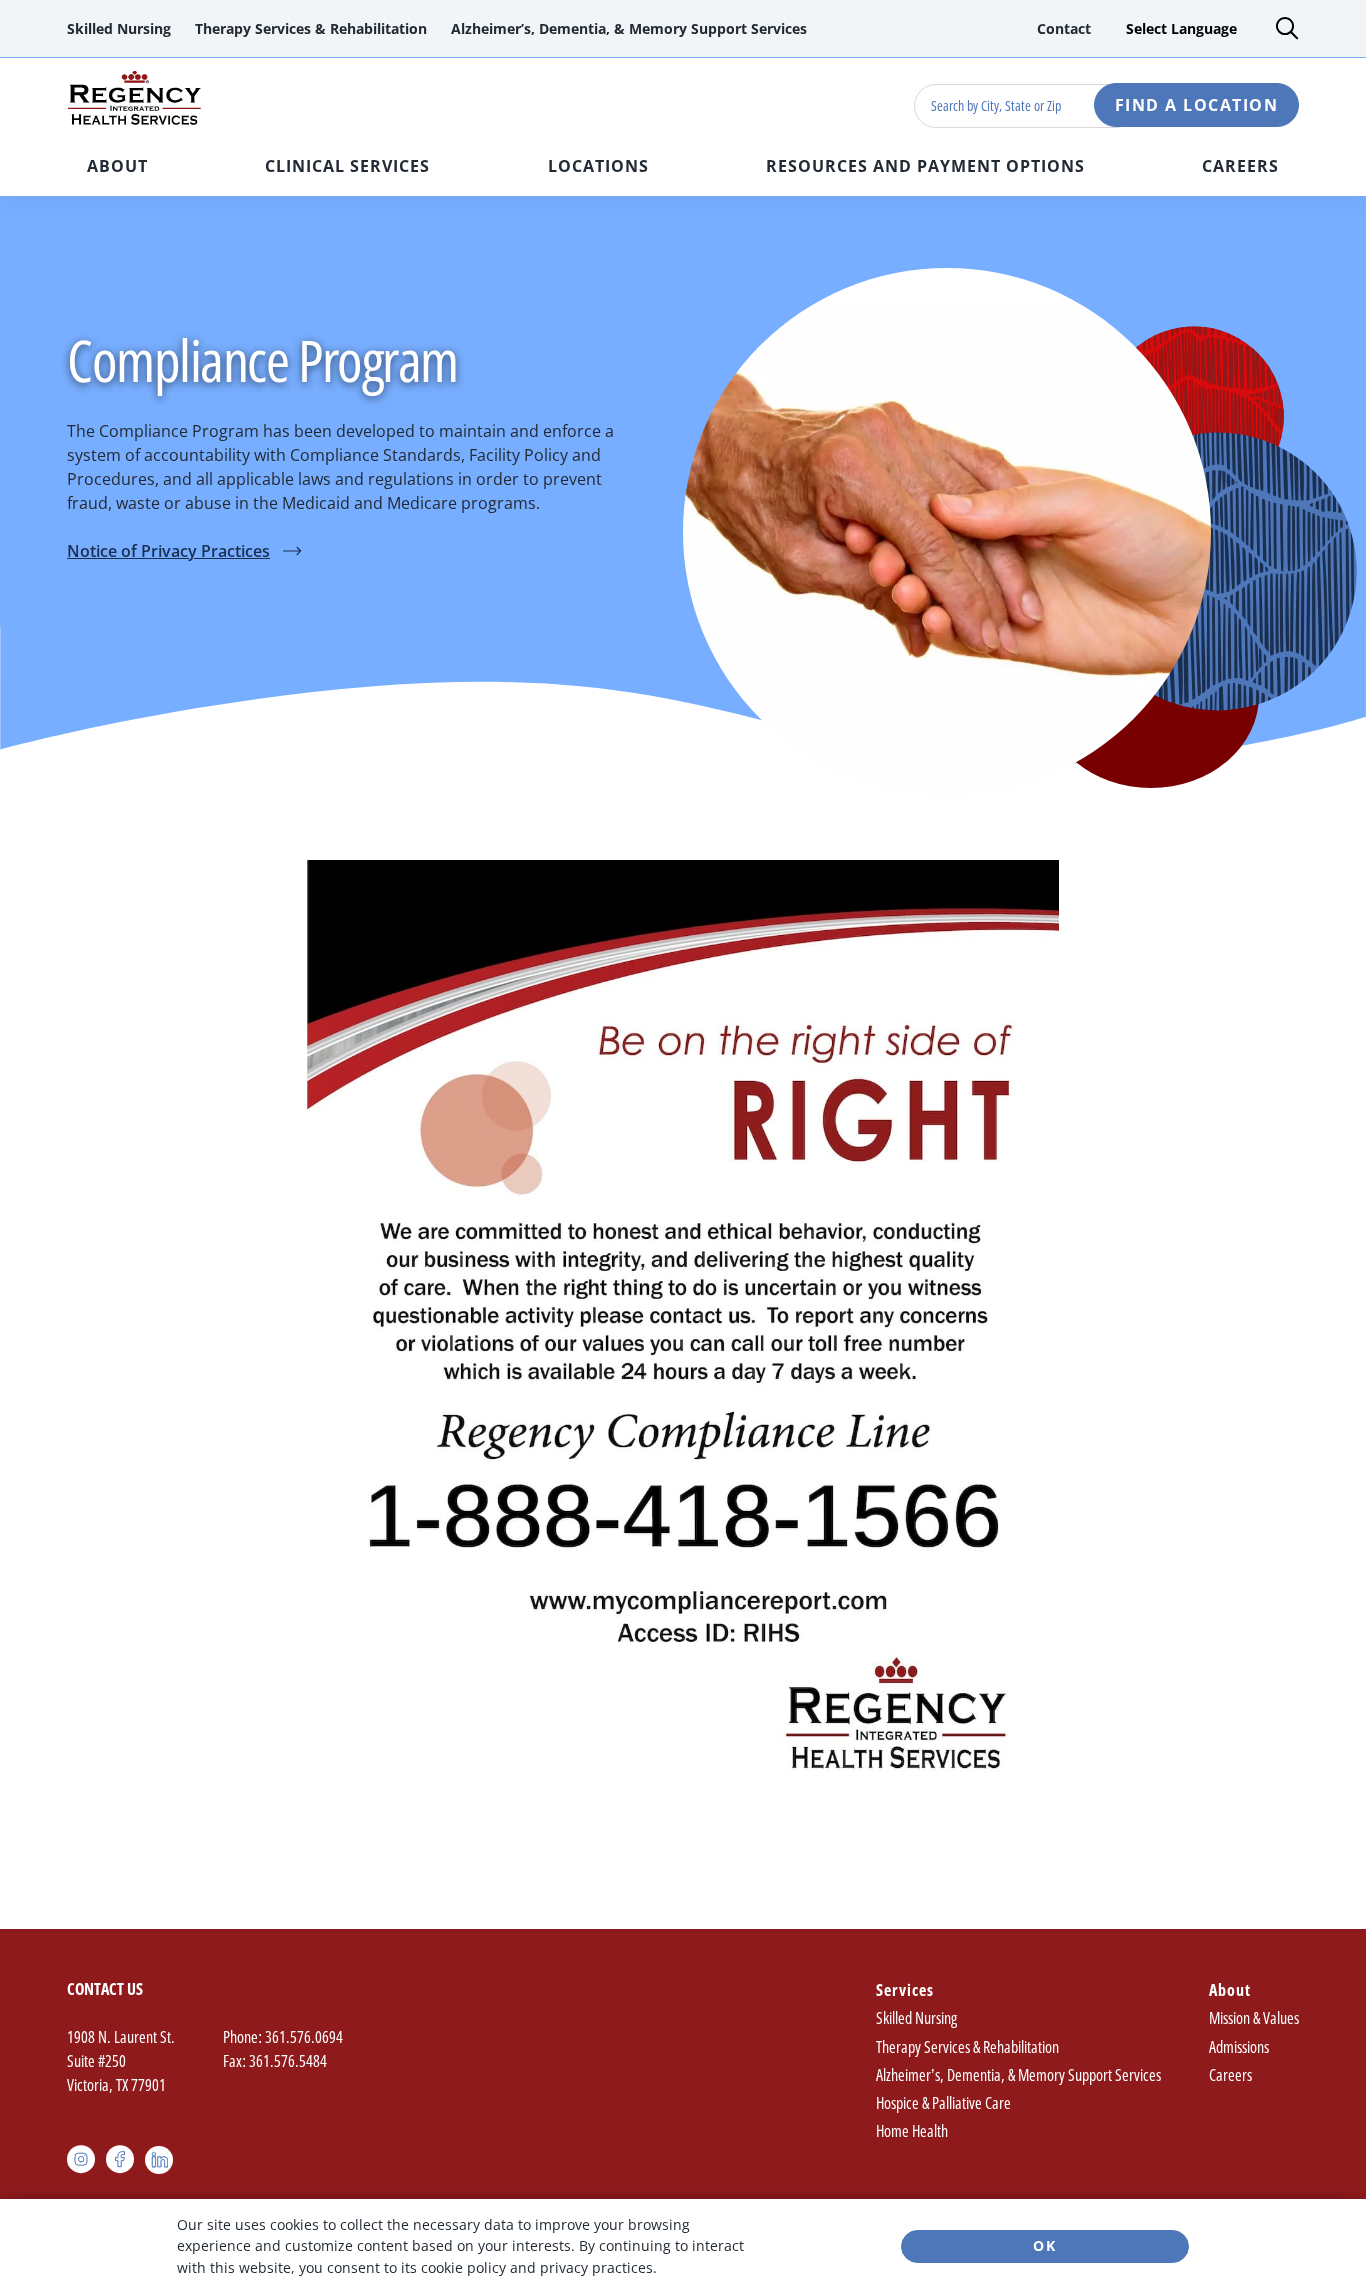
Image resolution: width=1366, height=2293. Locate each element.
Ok (1044, 2245)
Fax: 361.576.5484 (275, 2061)
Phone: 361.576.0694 (283, 2037)
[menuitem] (119, 28)
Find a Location (1197, 105)
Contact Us (105, 1989)
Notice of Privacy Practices (184, 551)
